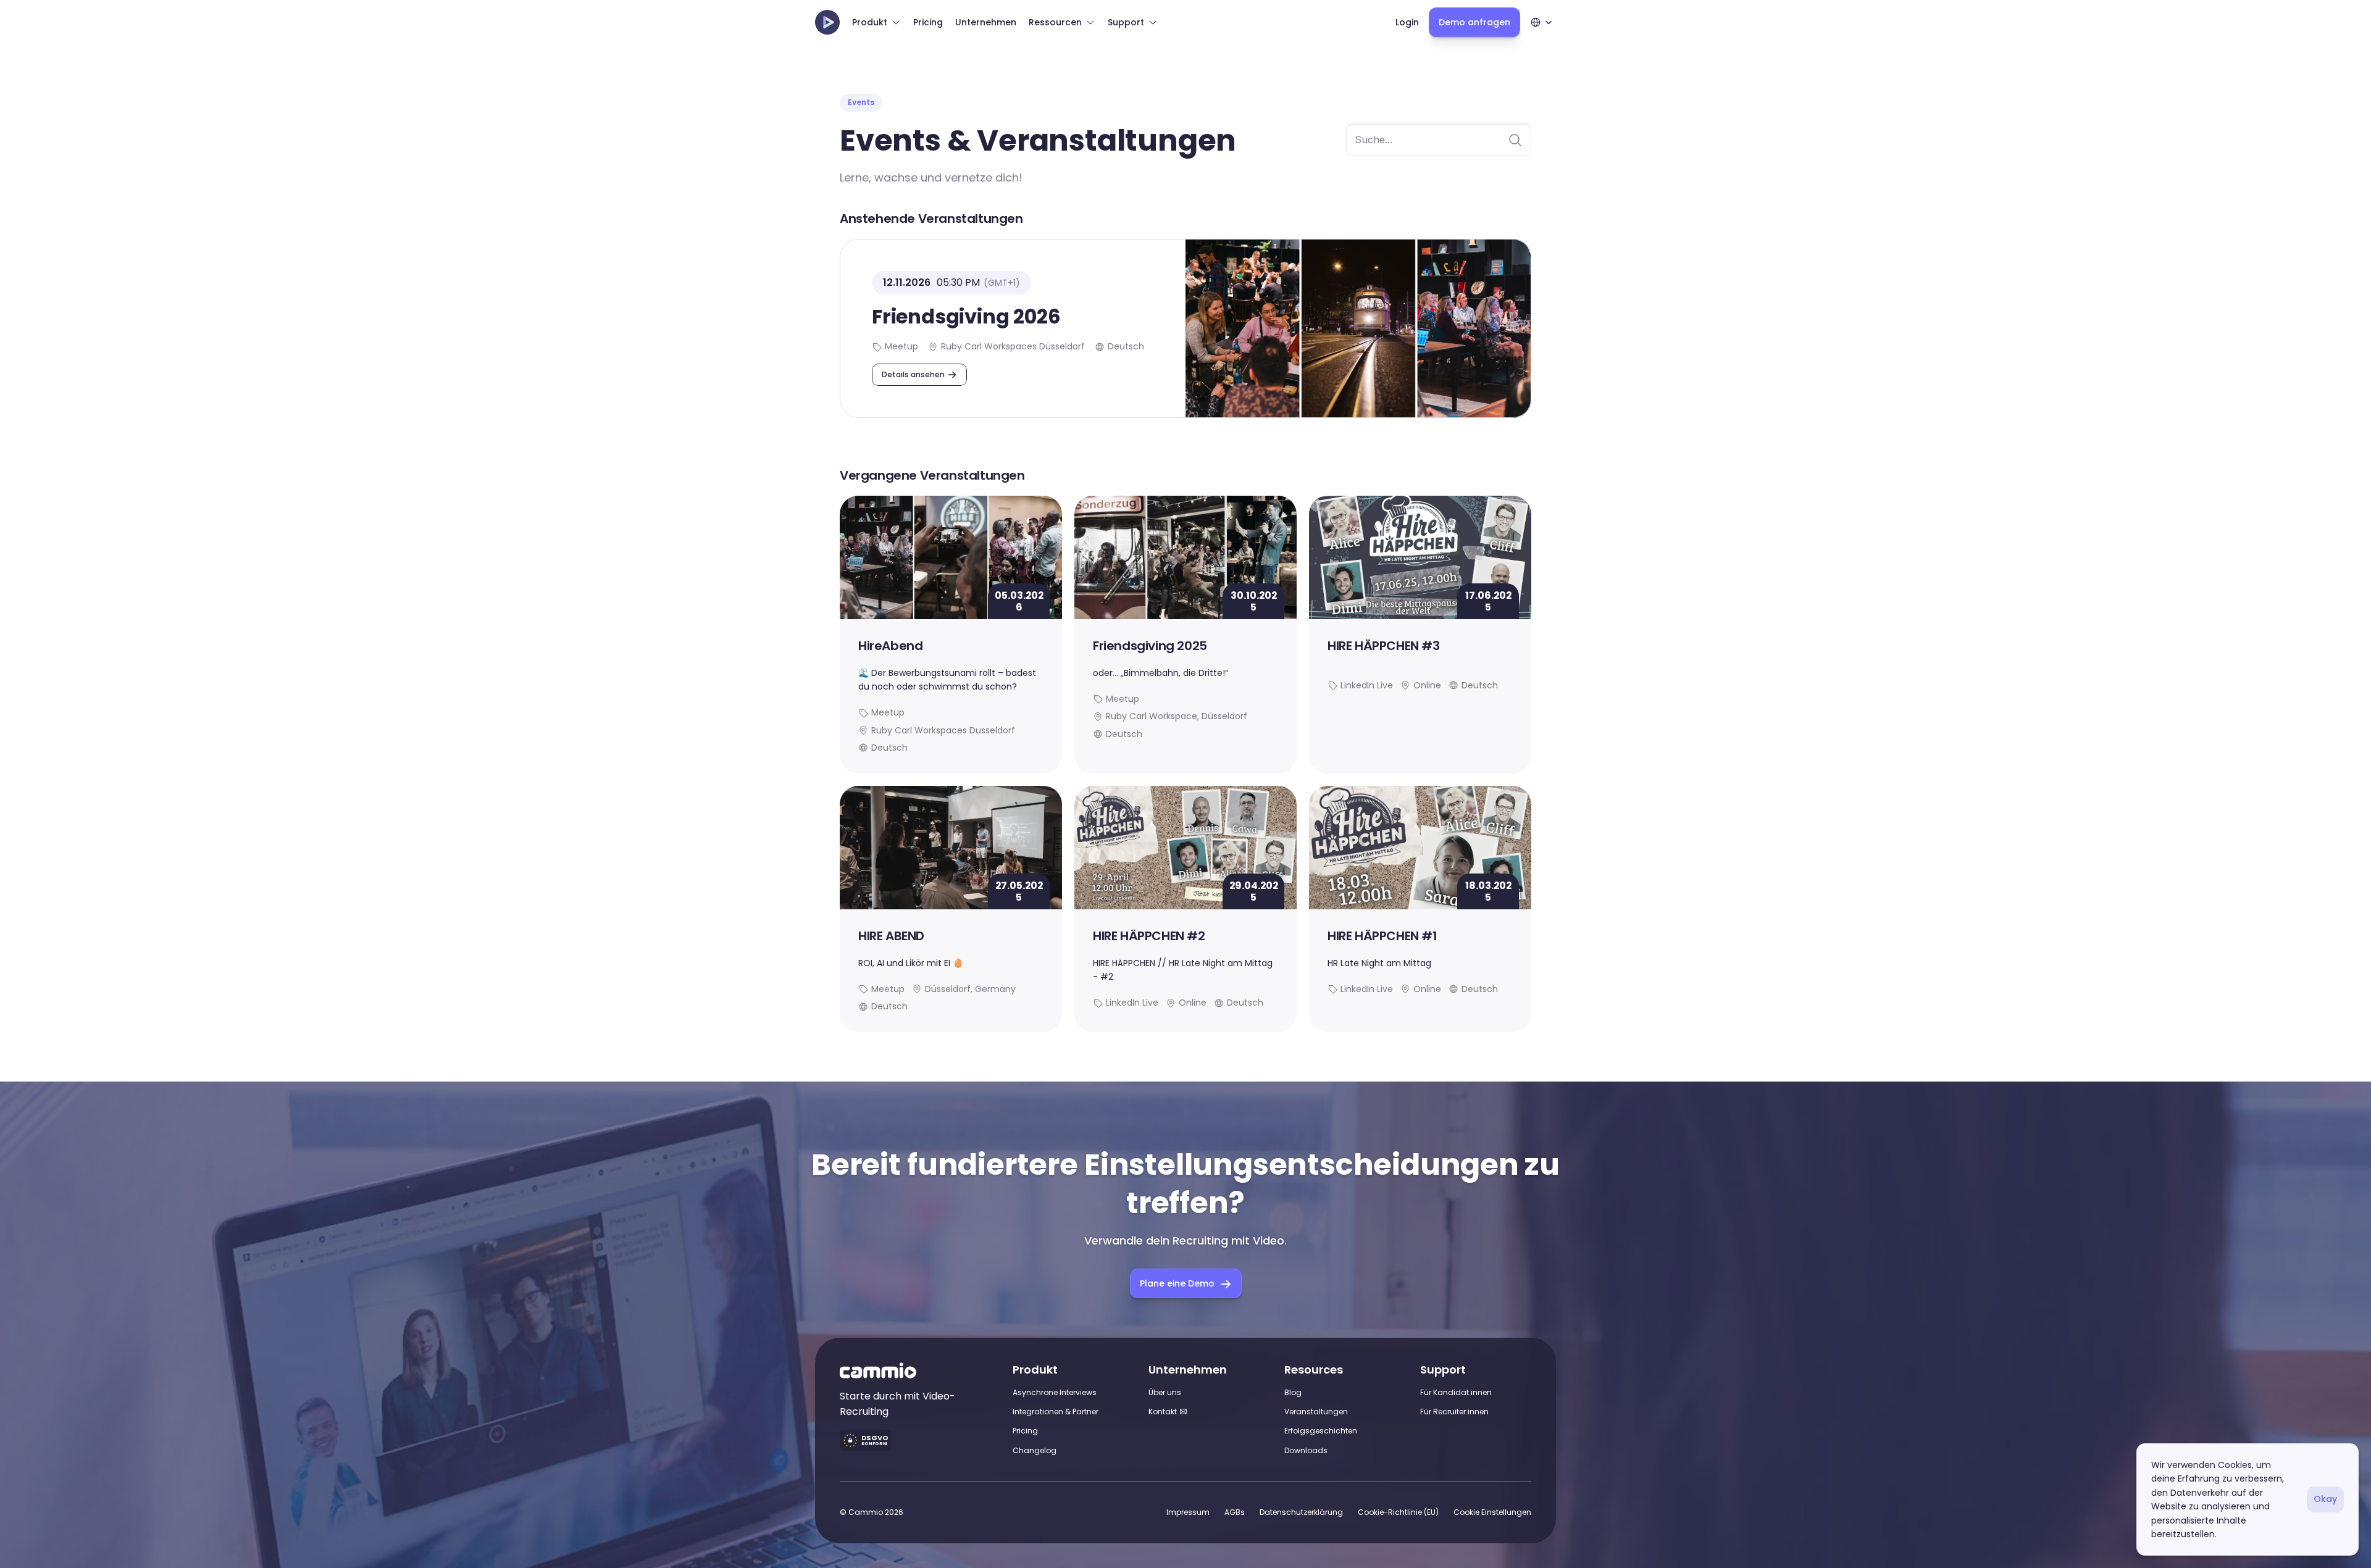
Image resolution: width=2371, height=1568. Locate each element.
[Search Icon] (1439, 140)
